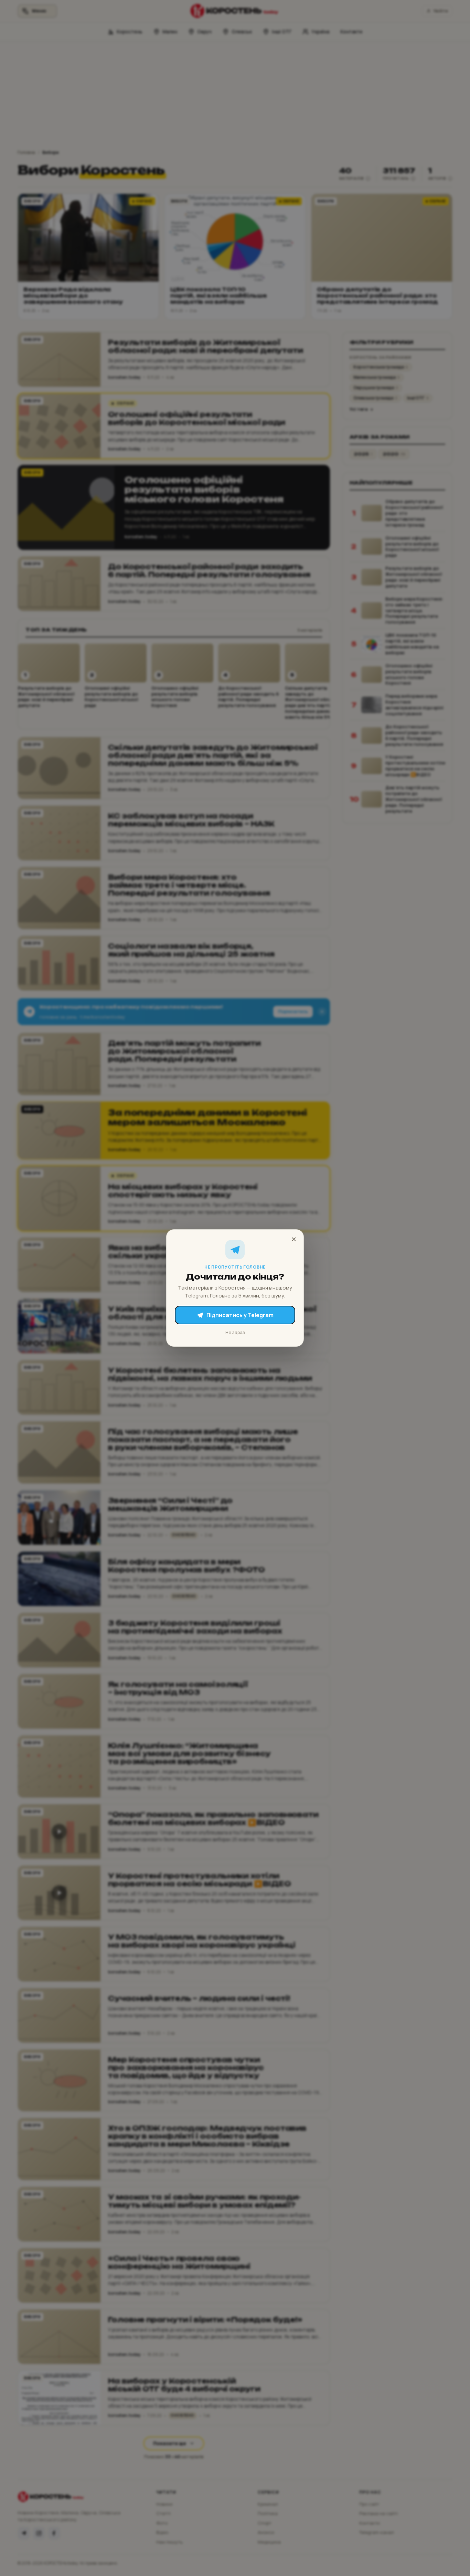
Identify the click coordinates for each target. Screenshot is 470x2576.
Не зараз (235, 1332)
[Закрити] (294, 1239)
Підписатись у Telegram (240, 1315)
